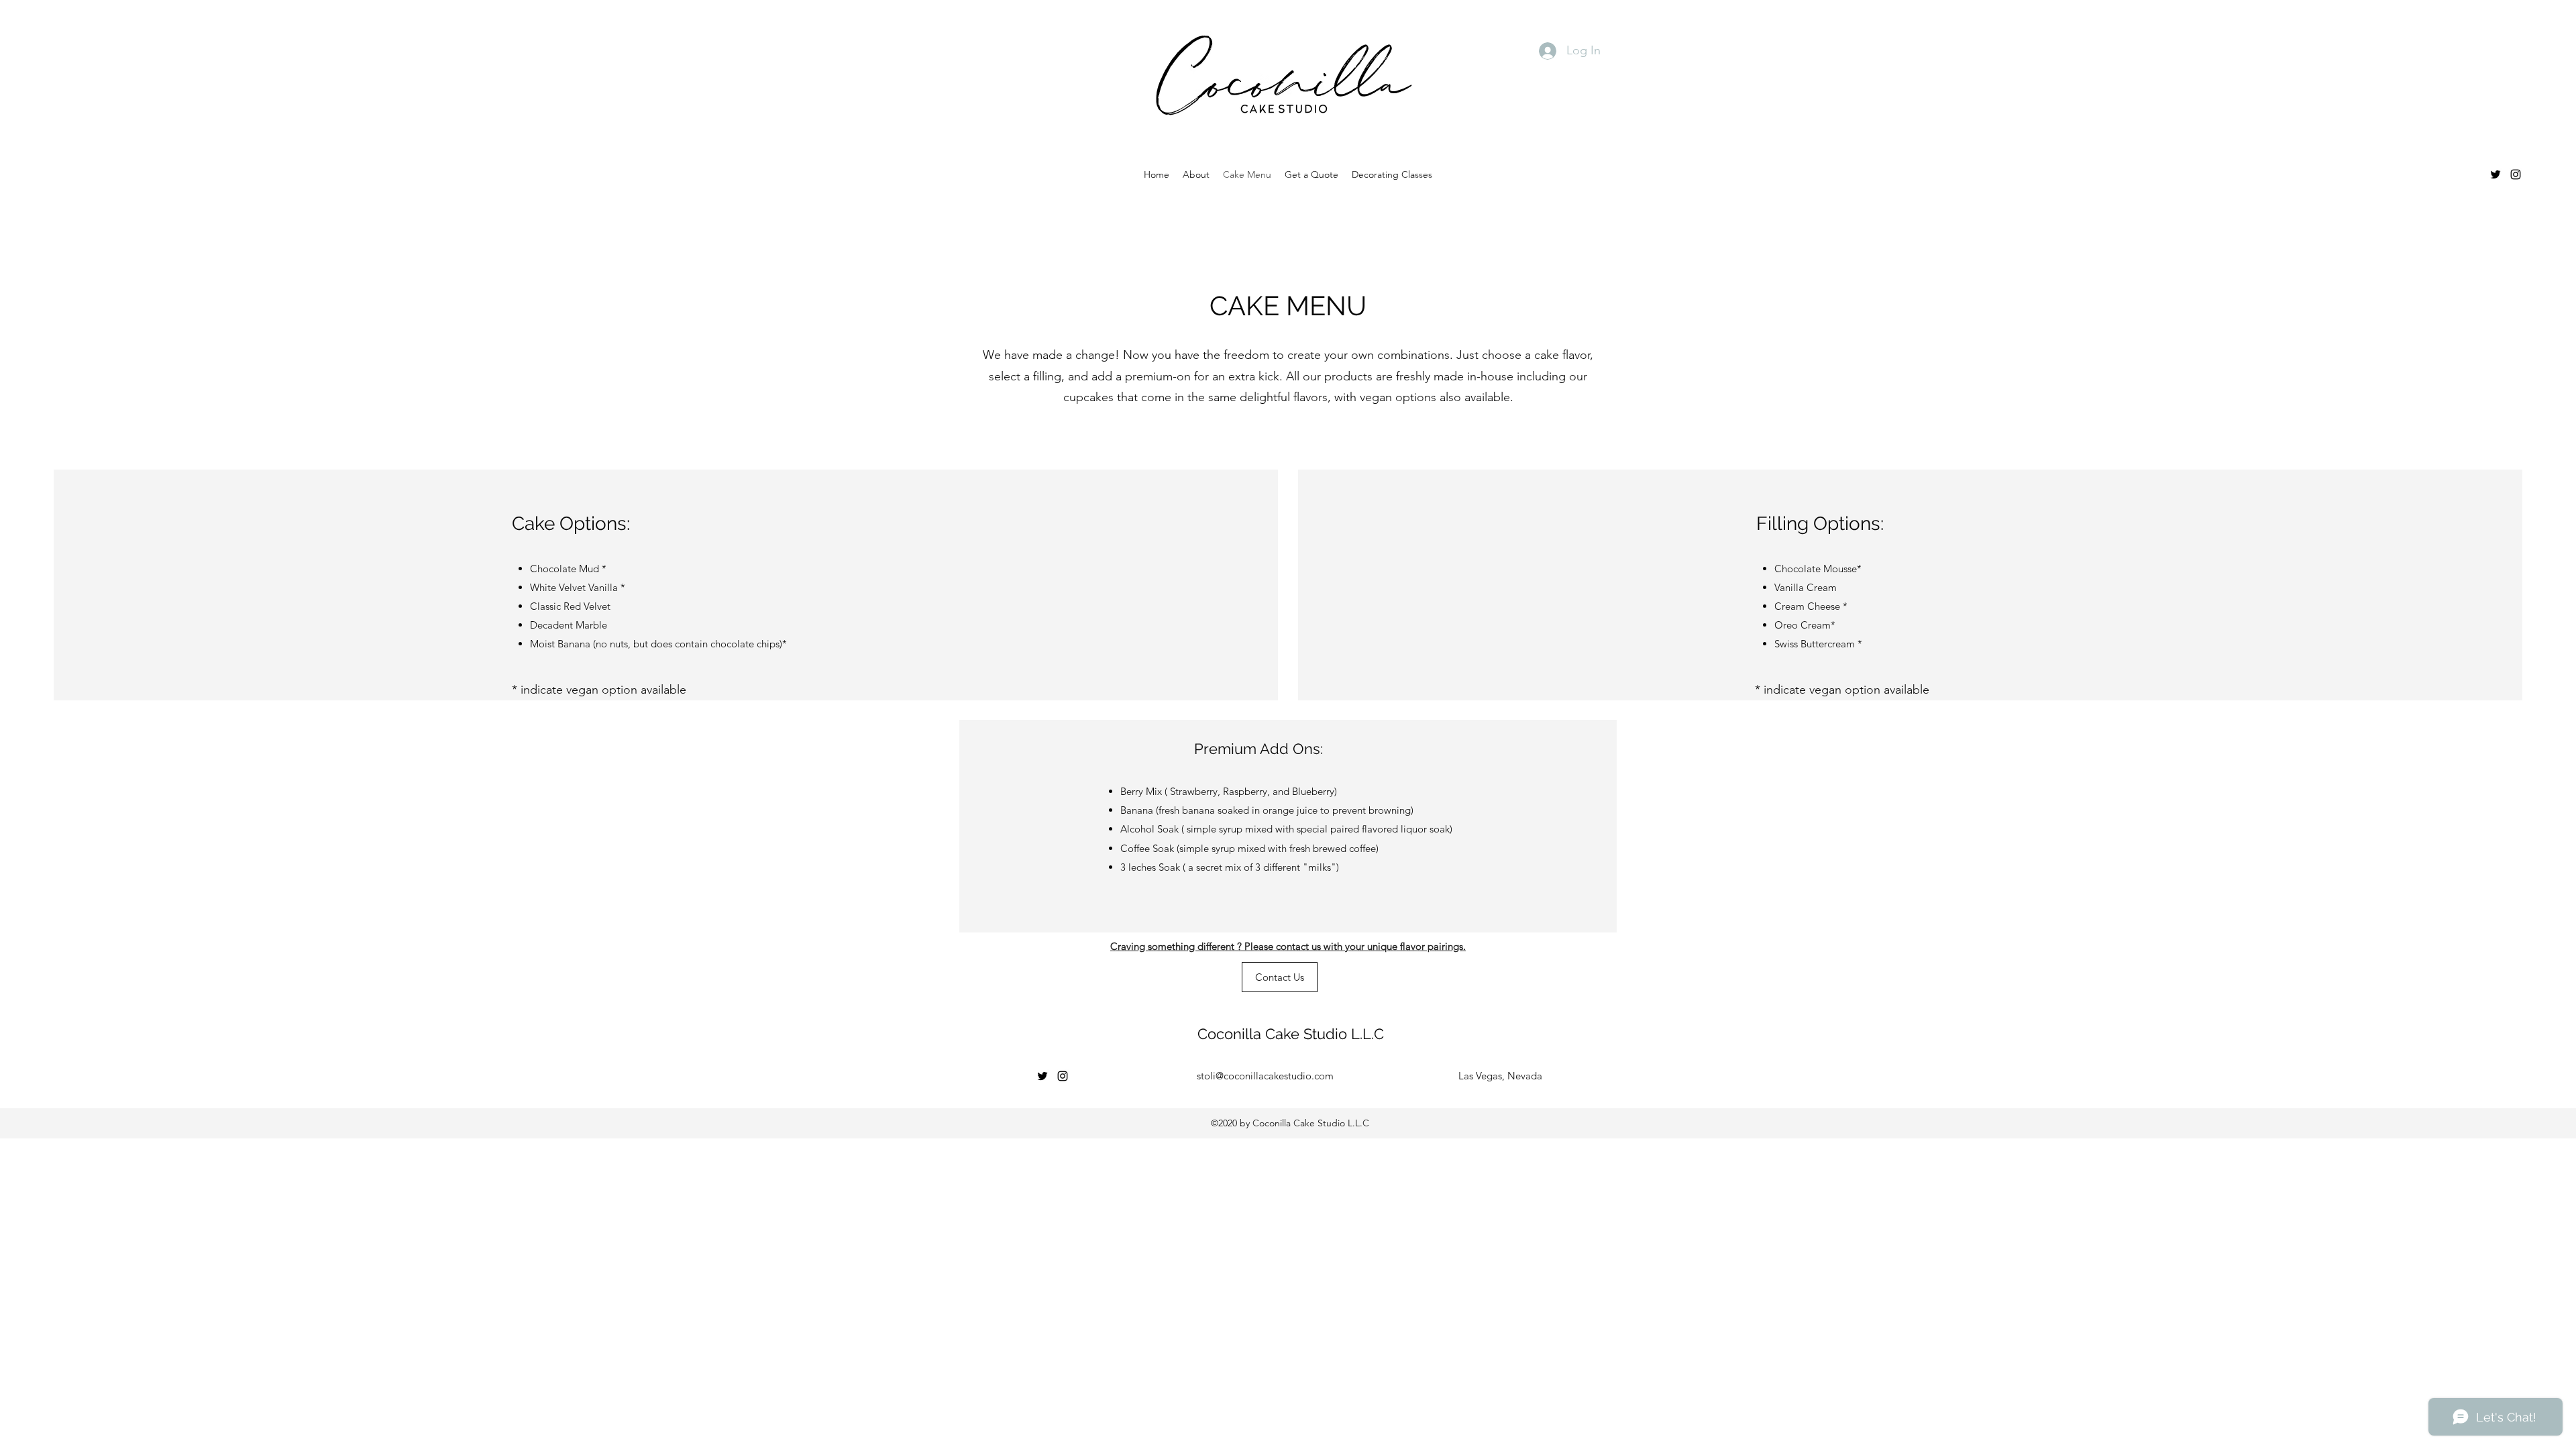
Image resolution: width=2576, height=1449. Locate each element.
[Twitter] (2495, 174)
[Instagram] (2516, 174)
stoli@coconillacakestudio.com (1265, 1076)
